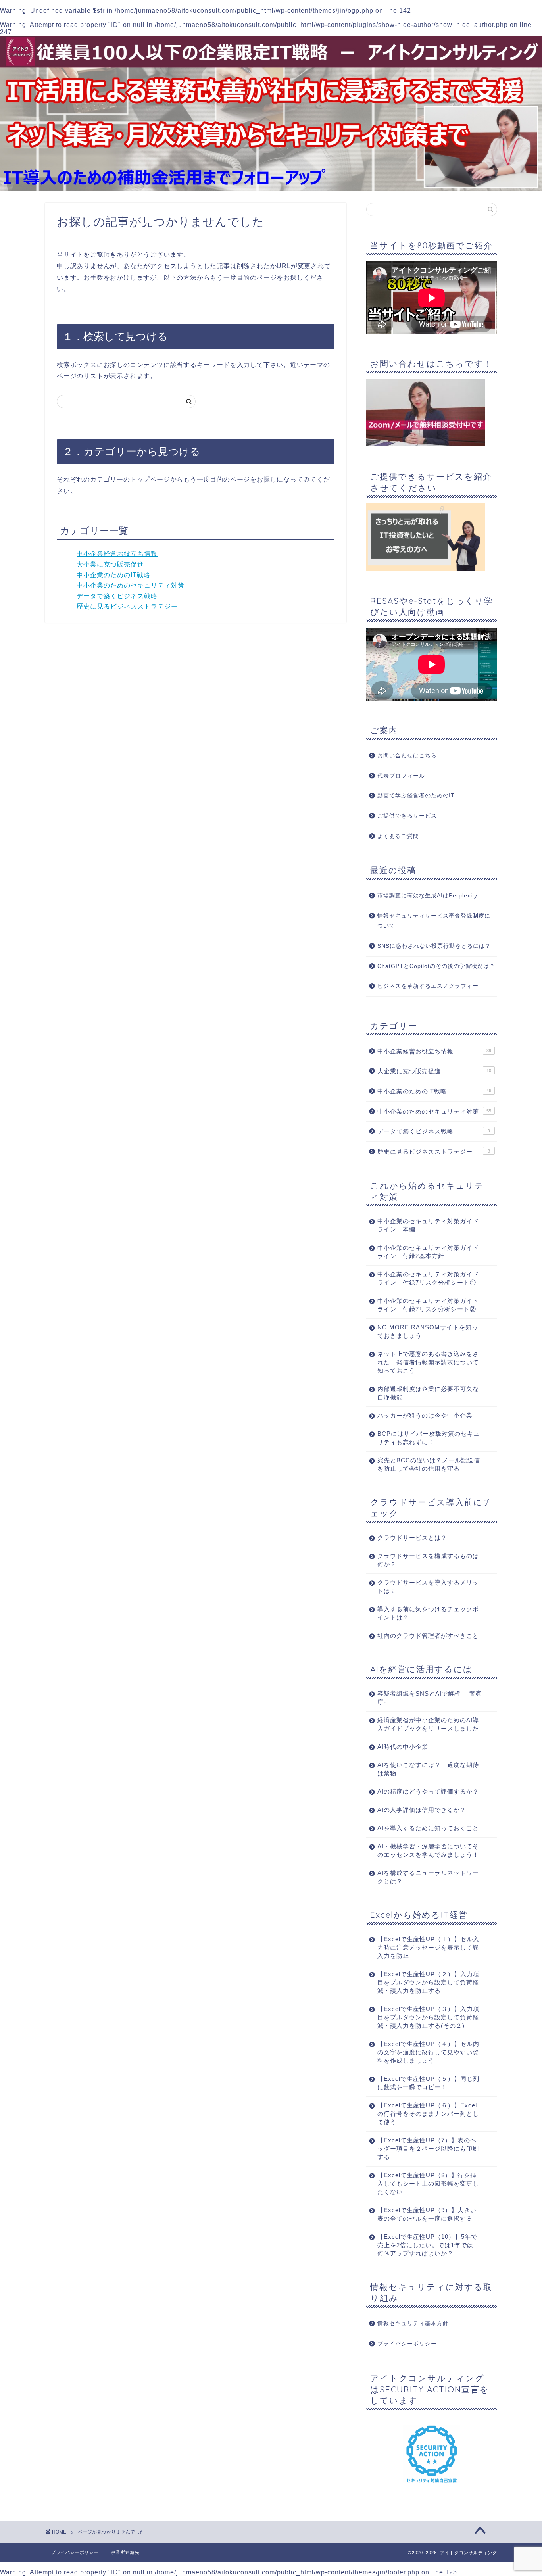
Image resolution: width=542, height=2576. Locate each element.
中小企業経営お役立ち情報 (117, 554)
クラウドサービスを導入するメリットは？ (428, 1587)
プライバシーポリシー (407, 2344)
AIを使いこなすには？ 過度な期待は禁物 (428, 1769)
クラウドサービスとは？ (412, 1538)
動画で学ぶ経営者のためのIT (416, 796)
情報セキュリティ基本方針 (413, 2323)
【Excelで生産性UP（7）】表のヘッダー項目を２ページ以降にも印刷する (428, 2149)
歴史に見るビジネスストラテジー (127, 606)
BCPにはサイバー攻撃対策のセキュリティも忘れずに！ (429, 1438)
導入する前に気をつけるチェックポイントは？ (428, 1613)
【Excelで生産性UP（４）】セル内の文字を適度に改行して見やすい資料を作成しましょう (428, 2052)
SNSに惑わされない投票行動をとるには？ (434, 946)
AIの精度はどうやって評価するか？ (428, 1791)
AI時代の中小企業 (403, 1747)
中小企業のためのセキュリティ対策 (131, 585)
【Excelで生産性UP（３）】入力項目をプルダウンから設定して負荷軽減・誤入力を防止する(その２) (428, 2017)
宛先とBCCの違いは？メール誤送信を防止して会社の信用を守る (429, 1464)
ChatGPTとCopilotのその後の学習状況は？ (436, 966)
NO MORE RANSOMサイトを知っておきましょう (428, 1331)
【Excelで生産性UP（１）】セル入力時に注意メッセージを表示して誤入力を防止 (428, 1947)
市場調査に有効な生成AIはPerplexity (427, 896)
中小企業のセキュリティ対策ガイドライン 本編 (428, 1225)
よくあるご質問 (398, 836)
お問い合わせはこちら (407, 756)
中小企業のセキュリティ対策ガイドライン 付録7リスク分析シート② (428, 1305)
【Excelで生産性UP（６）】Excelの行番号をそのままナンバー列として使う (428, 2114)
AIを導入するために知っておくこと (428, 1828)
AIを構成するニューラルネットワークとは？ (428, 1877)
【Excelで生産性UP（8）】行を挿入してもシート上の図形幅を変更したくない (428, 2183)
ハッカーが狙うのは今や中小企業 (425, 1415)
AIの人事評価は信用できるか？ (422, 1810)
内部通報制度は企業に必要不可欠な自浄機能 (428, 1393)
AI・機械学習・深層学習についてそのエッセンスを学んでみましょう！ (428, 1850)
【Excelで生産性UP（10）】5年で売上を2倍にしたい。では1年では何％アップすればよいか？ (427, 2245)
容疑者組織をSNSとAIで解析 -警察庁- (430, 1698)
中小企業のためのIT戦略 (113, 575)
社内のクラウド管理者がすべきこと (428, 1636)
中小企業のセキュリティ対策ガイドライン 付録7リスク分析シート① (428, 1278)
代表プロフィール (401, 776)
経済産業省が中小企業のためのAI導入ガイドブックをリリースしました (428, 1724)
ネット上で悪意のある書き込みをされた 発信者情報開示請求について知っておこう (428, 1362)
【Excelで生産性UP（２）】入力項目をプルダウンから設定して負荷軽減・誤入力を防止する (428, 1982)
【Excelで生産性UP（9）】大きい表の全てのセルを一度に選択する (427, 2214)
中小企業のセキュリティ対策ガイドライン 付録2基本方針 (428, 1252)
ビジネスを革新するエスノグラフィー (428, 986)
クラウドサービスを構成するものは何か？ (428, 1560)
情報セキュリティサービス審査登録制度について (434, 921)
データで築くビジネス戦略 (117, 596)
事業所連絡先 (125, 2552)
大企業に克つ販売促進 (110, 564)
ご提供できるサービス (407, 816)
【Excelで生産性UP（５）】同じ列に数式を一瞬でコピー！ (428, 2083)
